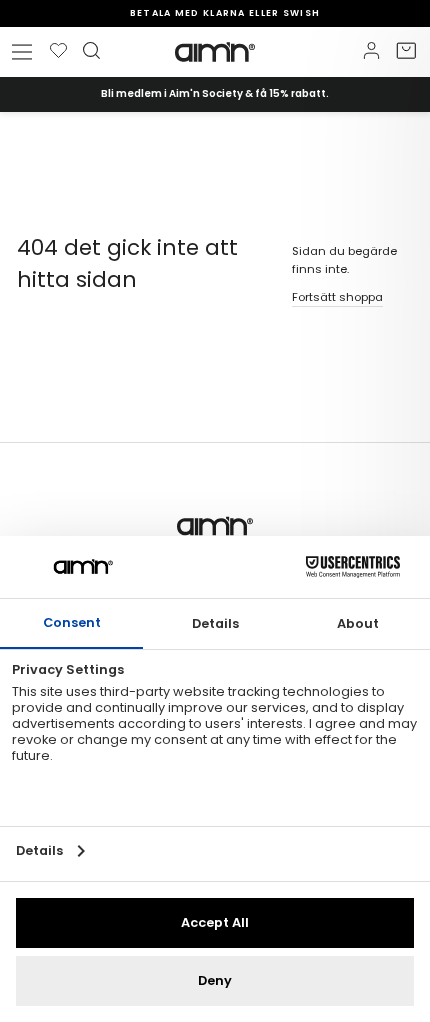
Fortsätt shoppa (337, 297)
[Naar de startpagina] (215, 52)
